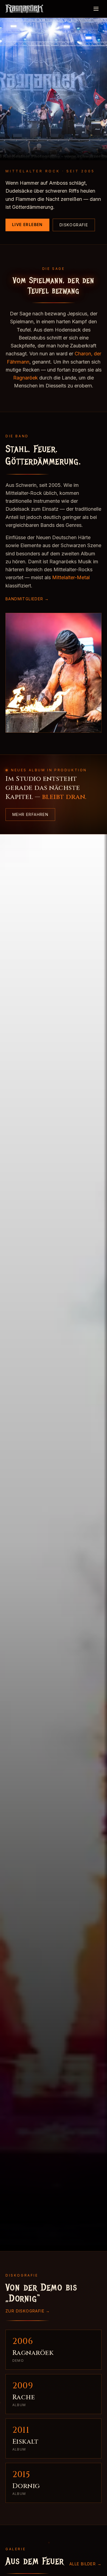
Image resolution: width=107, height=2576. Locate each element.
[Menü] (96, 9)
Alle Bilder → (85, 2564)
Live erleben (27, 225)
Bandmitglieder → (27, 599)
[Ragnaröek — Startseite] (24, 9)
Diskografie (74, 225)
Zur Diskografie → (28, 2311)
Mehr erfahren (30, 814)
